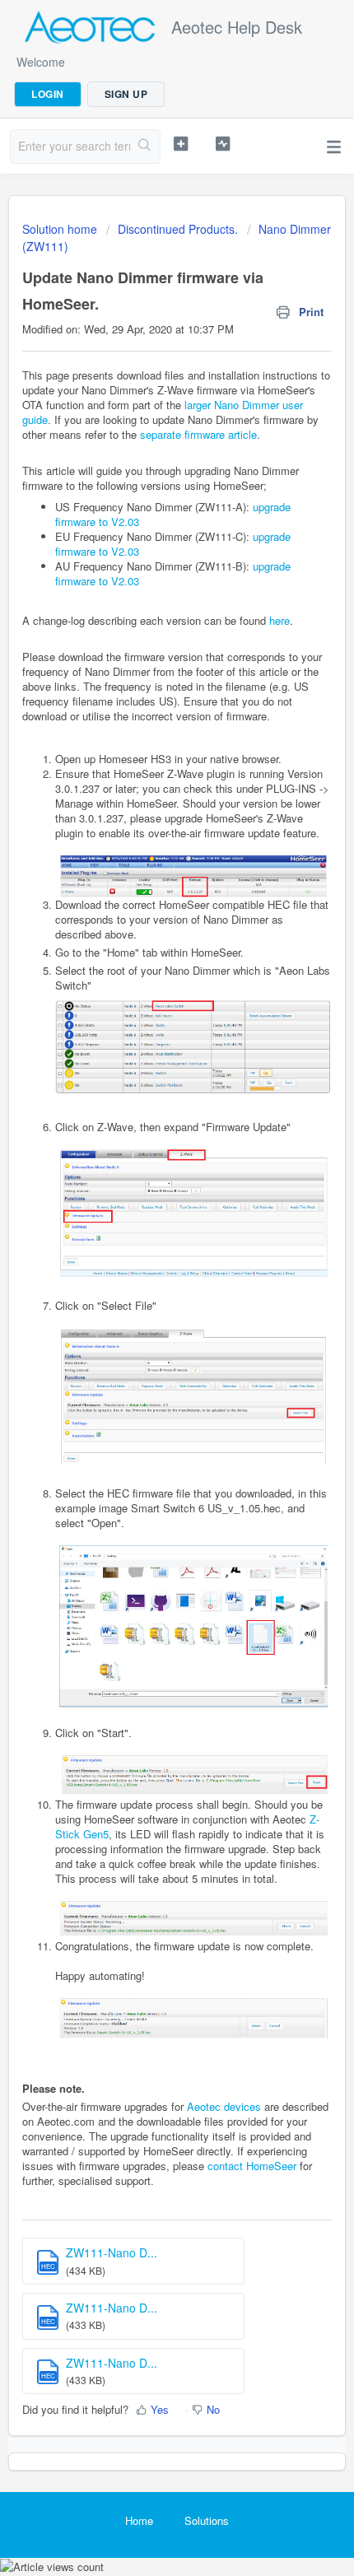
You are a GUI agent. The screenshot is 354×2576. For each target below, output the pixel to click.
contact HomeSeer (252, 2166)
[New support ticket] (181, 144)
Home (139, 2520)
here (279, 620)
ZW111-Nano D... (112, 2252)
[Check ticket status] (223, 144)
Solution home (61, 229)
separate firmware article (198, 434)
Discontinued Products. (178, 229)
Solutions (207, 2520)
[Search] (145, 147)
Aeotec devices (224, 2106)
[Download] (147, 1311)
